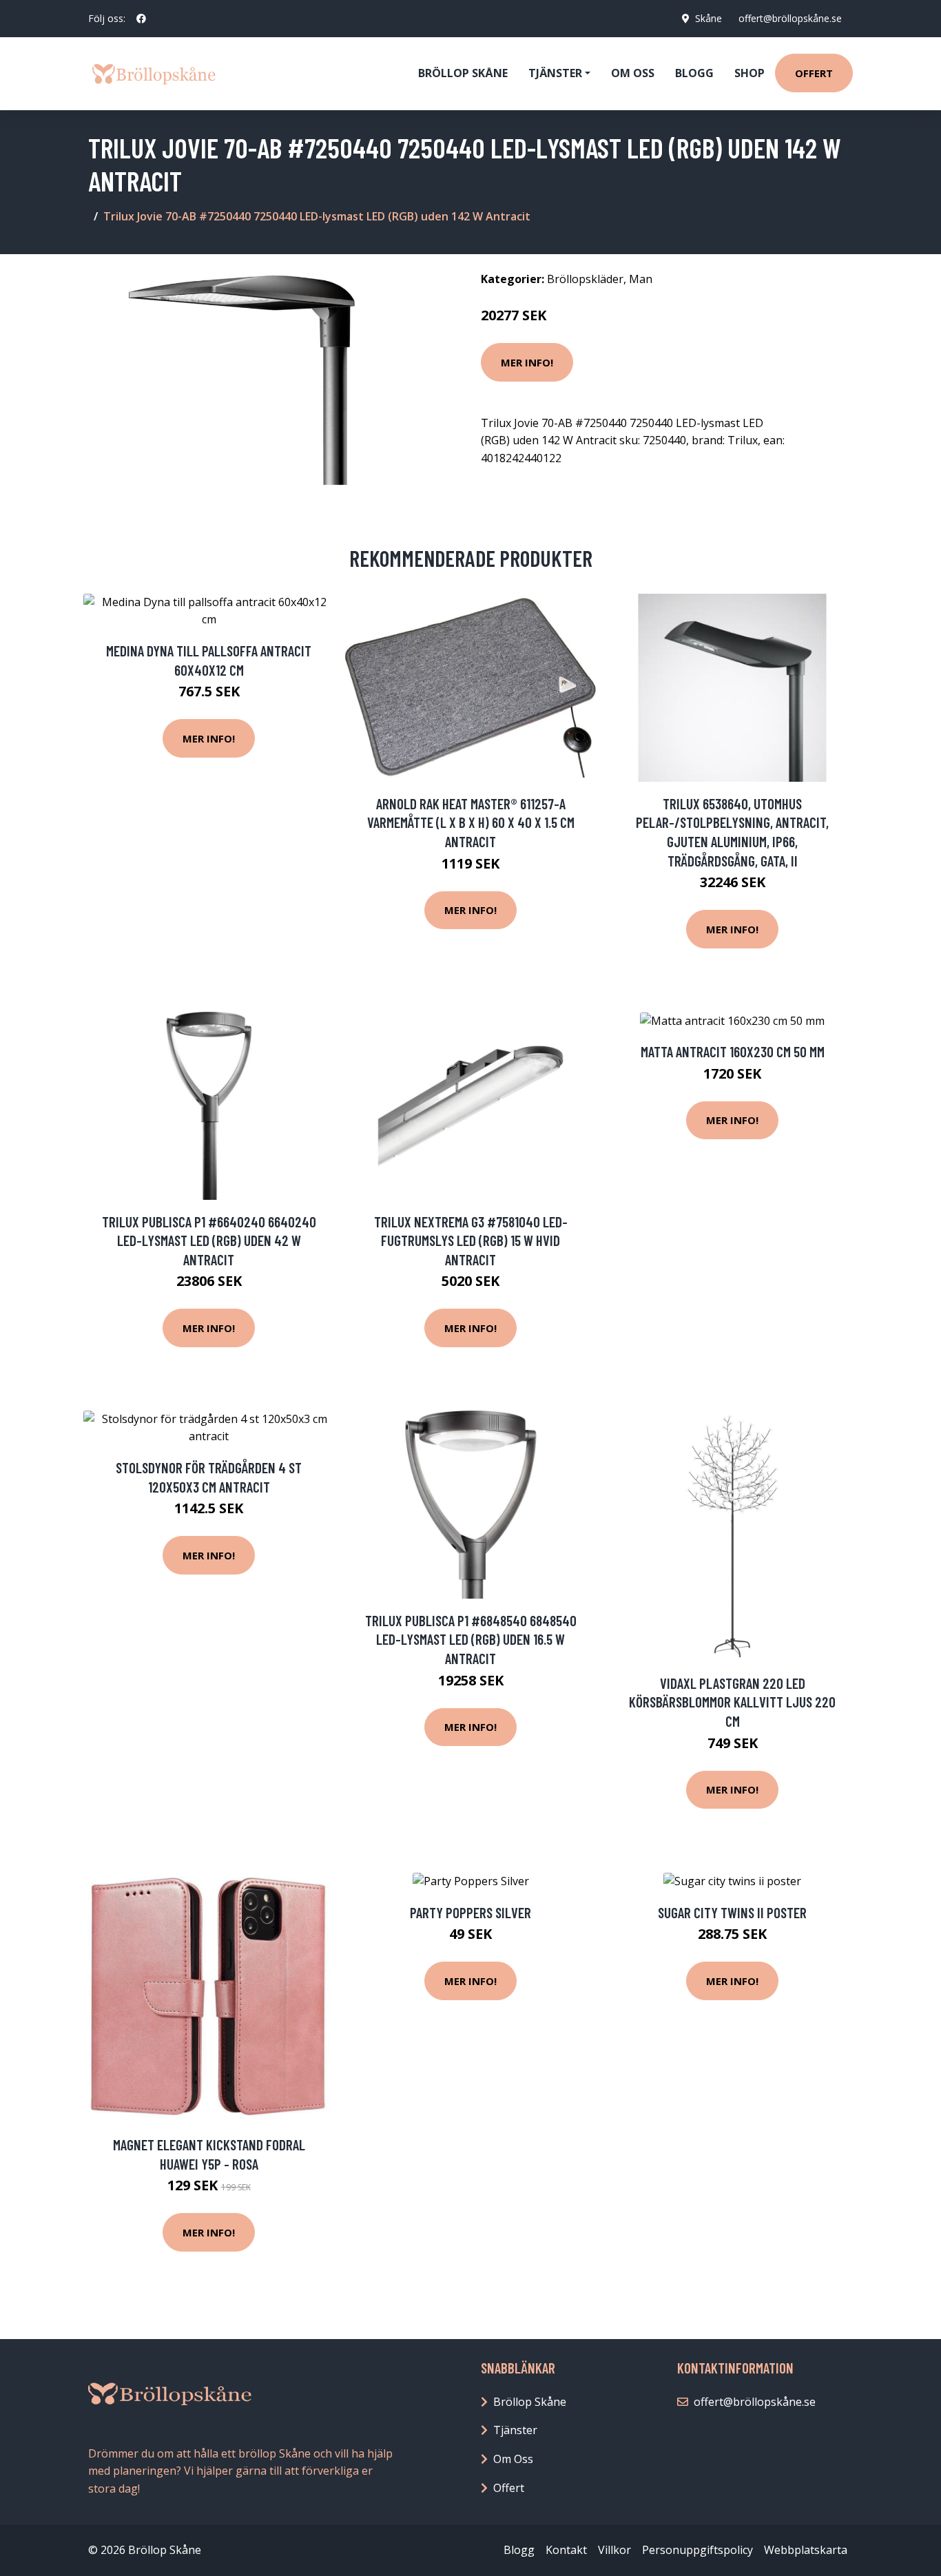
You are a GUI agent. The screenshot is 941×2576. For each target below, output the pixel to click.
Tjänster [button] (555, 73)
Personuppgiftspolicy (697, 2550)
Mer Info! (527, 362)
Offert (814, 73)
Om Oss (513, 2459)
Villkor (614, 2550)
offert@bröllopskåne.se (790, 18)
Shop (749, 73)
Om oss (633, 73)
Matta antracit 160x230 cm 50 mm (733, 1051)
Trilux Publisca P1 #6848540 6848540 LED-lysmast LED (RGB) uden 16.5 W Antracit (471, 1639)
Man (641, 279)
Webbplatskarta (806, 2550)
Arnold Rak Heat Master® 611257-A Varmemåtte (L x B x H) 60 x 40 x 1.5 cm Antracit (471, 822)
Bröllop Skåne (463, 73)
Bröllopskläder (585, 279)
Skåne (709, 18)
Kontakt (566, 2550)
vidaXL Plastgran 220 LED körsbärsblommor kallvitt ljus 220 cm (732, 1702)
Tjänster (515, 2430)
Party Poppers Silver (470, 1912)
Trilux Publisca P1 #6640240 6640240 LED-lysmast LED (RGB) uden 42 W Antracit (209, 1240)
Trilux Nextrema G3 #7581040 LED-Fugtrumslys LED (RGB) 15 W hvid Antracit (471, 1240)
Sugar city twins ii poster (732, 1912)
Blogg (694, 73)
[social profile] (141, 19)
